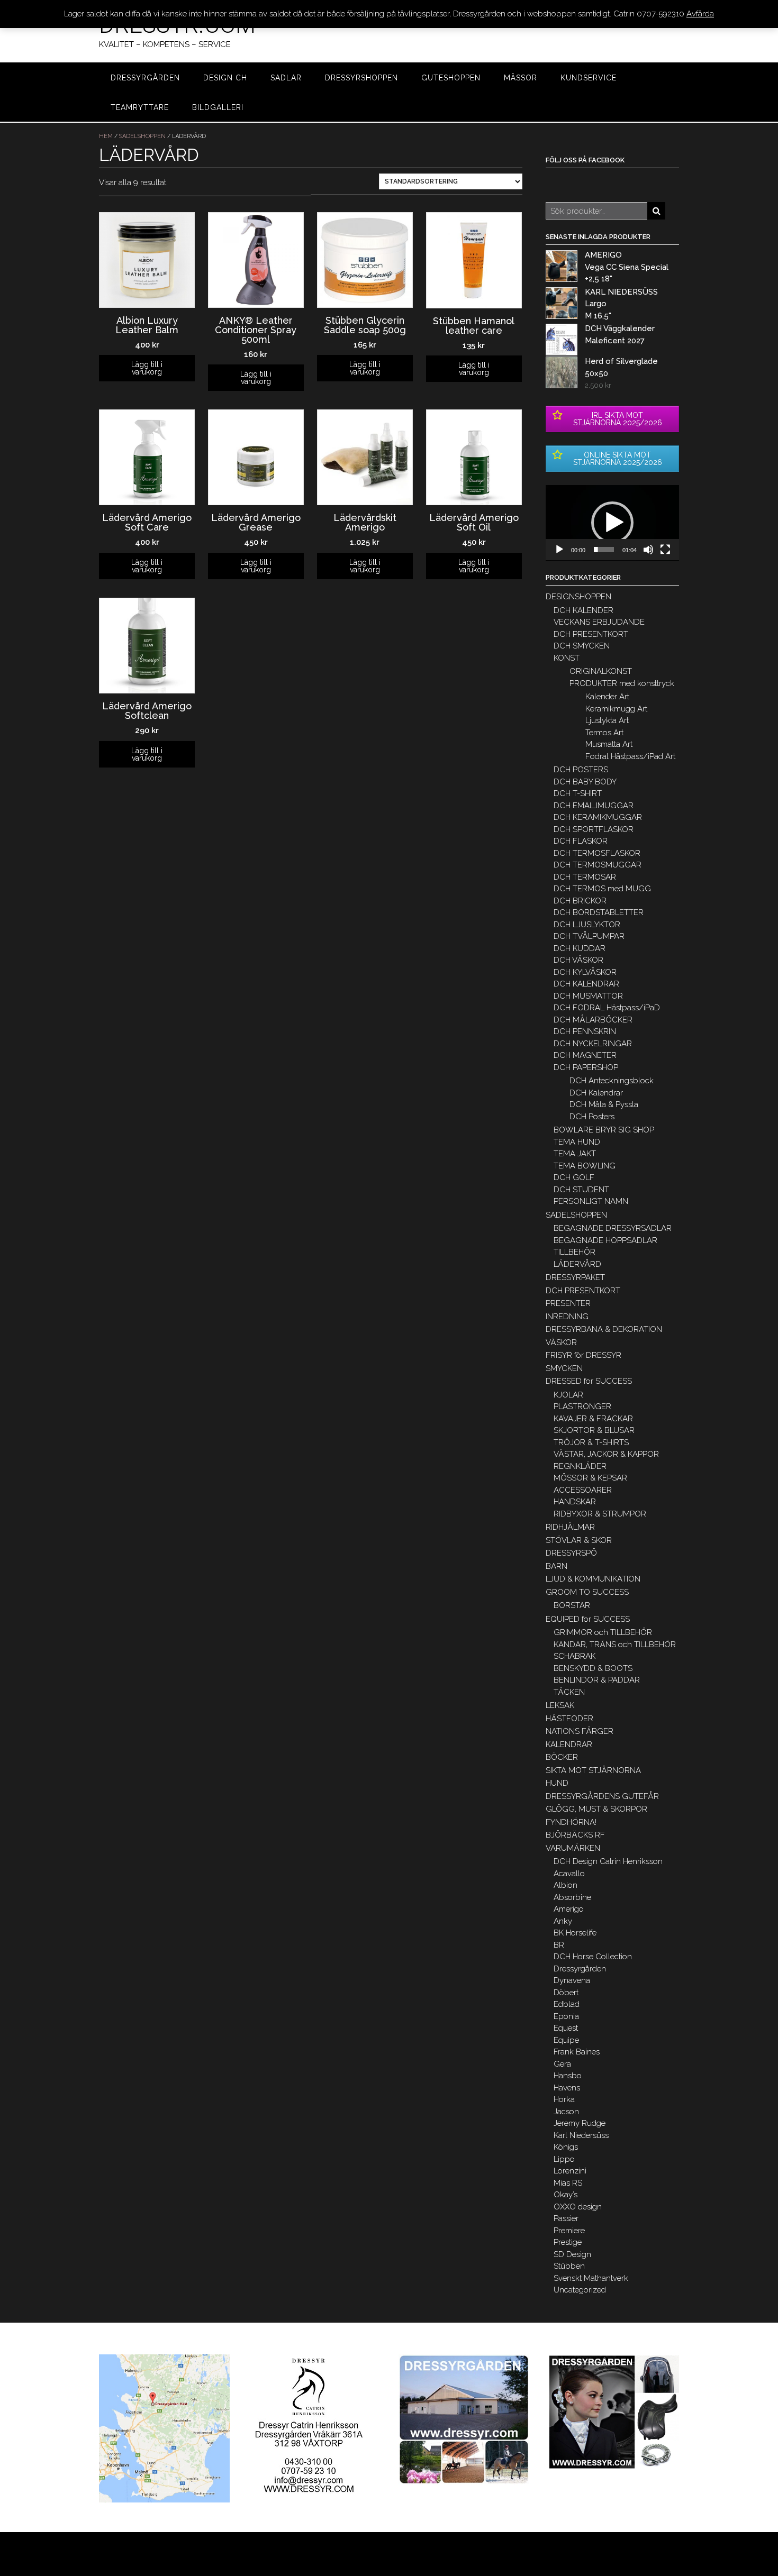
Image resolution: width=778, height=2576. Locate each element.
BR (559, 1945)
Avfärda (700, 14)
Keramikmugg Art (616, 709)
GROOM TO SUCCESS (587, 1592)
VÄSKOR (561, 1342)
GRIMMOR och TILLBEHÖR (603, 1632)
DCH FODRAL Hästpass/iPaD (607, 1008)
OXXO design (578, 2207)
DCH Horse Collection (593, 1957)
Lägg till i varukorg (147, 368)
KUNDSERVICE (589, 78)
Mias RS (568, 2183)
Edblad (567, 2004)
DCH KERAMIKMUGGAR (598, 817)
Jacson (566, 2112)
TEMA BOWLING (585, 1166)
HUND (557, 1783)
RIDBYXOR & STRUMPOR (600, 1514)
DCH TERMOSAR (585, 877)
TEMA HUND (577, 1142)
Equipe (566, 2040)
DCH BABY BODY (585, 782)
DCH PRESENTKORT (591, 634)
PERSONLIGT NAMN (591, 1201)
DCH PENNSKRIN (585, 1031)
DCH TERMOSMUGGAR (598, 865)
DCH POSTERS (581, 770)
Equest (566, 2028)
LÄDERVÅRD (577, 1264)
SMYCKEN (564, 1368)
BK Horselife (575, 1933)
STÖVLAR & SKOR (579, 1540)
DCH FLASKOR (581, 841)
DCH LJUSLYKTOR (587, 925)
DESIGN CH (225, 78)
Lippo (564, 2159)
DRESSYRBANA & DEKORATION (604, 1329)
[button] (612, 523)
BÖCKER (562, 1757)
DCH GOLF (574, 1177)
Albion (566, 1885)
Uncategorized (580, 2290)
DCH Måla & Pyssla (604, 1104)
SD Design (572, 2254)
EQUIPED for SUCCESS (588, 1619)
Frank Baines (577, 2052)
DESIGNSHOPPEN (578, 597)
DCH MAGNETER (585, 1055)
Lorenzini (570, 2171)
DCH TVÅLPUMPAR (589, 936)
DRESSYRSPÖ (571, 1553)
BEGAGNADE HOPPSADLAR (605, 1240)
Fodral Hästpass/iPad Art (630, 756)
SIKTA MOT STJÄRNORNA (593, 1770)
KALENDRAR (569, 1744)
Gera (562, 2064)
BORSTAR (572, 1605)
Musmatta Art (609, 744)
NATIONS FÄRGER (580, 1731)
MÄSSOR (521, 78)
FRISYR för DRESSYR (584, 1355)
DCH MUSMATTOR (588, 996)
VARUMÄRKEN (573, 1848)
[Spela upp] (559, 550)
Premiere (569, 2231)
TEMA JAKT (575, 1154)
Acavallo (569, 1874)
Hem (106, 136)
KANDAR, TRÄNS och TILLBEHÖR (615, 1645)
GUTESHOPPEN (451, 78)
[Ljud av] (648, 550)
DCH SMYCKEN (582, 646)
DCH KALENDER (584, 610)
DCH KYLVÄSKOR (585, 972)
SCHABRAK (575, 1656)
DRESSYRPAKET (575, 1277)
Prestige (568, 2242)
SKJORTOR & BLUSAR (594, 1430)
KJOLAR (568, 1395)
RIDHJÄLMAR (570, 1527)
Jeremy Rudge (580, 2123)
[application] (612, 523)
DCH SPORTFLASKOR (594, 829)
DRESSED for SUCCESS (589, 1381)
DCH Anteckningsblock (612, 1081)
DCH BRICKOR (580, 901)
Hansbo (568, 2076)
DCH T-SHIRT (578, 793)
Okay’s (566, 2195)
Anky (563, 1921)
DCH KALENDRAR (586, 984)
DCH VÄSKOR (578, 960)
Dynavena (572, 1980)
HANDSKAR (575, 1502)
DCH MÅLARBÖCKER (593, 1020)
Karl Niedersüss (581, 2135)
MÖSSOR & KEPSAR (590, 1478)
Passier (566, 2218)
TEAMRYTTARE (140, 107)
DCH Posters (592, 1117)
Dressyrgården (580, 1969)
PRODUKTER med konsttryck (622, 683)
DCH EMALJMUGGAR (594, 806)
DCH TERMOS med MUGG (602, 889)
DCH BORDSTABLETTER (599, 912)
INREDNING (567, 1317)
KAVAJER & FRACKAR (593, 1419)
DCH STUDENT (581, 1190)
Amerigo (569, 1909)
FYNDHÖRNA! (571, 1822)
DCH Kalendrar (596, 1093)
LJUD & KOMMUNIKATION (593, 1579)
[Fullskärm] (665, 550)
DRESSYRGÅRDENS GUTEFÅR (602, 1796)
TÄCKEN (569, 1692)
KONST (567, 658)
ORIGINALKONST (601, 671)
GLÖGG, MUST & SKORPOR (596, 1809)
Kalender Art (607, 697)
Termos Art (604, 733)
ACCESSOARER (583, 1490)
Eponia (566, 2016)
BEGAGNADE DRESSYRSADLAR (613, 1228)
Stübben (569, 2266)
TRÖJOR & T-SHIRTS (591, 1442)
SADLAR (286, 78)
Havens (567, 2088)
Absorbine (572, 1897)
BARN (557, 1566)
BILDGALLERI (218, 107)
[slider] (604, 550)
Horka (564, 2099)
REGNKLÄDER (580, 1466)
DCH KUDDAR (580, 948)
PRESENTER (568, 1303)
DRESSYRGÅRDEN (145, 78)
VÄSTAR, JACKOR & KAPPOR (606, 1454)
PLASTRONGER (582, 1406)
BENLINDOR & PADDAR (597, 1680)
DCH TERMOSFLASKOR (597, 853)
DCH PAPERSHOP (586, 1067)
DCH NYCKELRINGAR (593, 1044)
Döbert (566, 1993)
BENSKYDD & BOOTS (593, 1668)
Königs (566, 2147)
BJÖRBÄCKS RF (575, 1835)
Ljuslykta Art (607, 720)
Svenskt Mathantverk (591, 2278)
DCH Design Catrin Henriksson (608, 1861)
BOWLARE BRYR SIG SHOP (604, 1130)
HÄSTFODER (569, 1719)
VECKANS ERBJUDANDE (599, 622)
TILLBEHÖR (575, 1252)
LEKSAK (560, 1705)
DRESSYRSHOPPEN (361, 78)
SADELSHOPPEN (142, 136)
